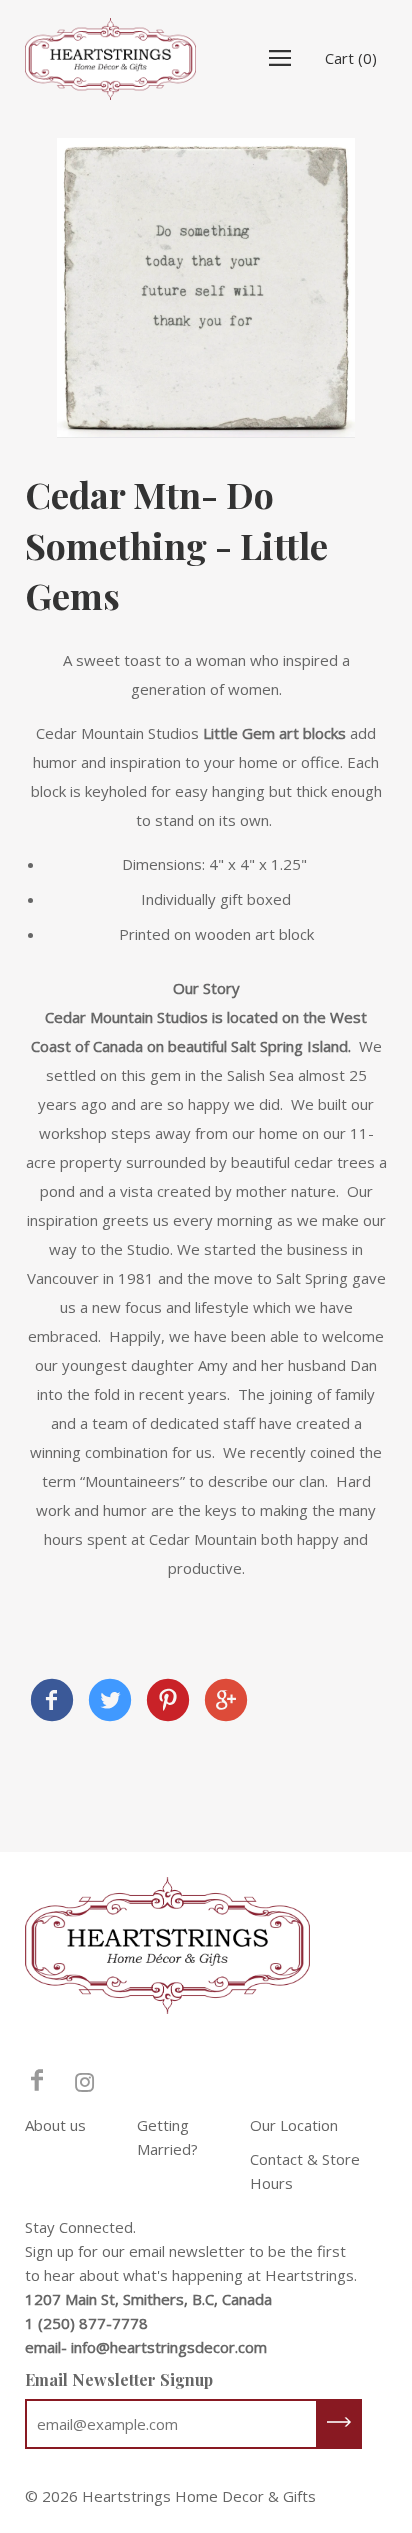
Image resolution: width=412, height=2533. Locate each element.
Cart (351, 58)
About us (55, 2125)
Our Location (294, 2125)
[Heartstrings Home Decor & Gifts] (52, 1702)
